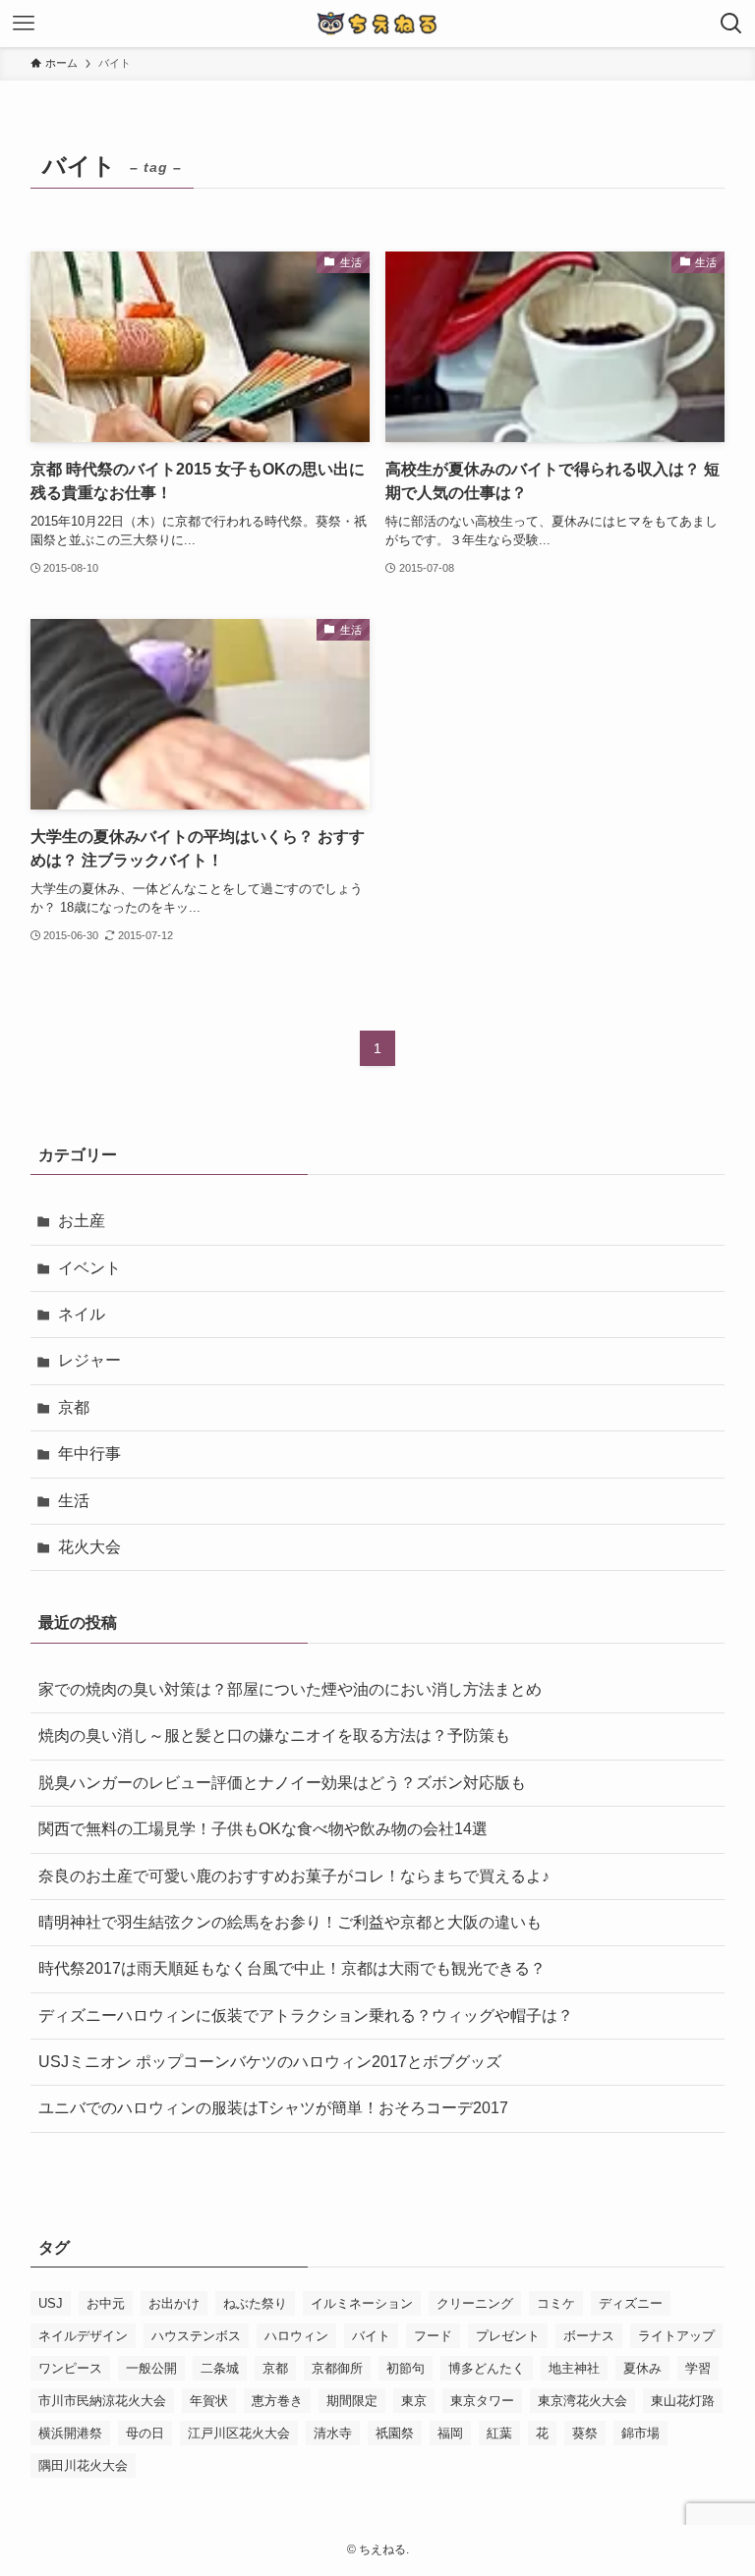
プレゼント (508, 2336)
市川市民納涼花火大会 (102, 2401)
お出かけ (174, 2303)
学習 (698, 2368)
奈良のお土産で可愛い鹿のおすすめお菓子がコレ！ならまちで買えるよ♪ (294, 1876)
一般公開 (151, 2368)
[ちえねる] (377, 24)
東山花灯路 (683, 2401)
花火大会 (89, 1547)
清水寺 (333, 2433)
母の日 (145, 2433)
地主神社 (574, 2368)
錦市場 (640, 2433)
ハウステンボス (196, 2336)
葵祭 (585, 2433)
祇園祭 (395, 2433)
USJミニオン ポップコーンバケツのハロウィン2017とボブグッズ (270, 2062)
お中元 (106, 2303)
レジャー (89, 1360)
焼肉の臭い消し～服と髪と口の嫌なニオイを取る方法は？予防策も (274, 1736)
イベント (89, 1268)
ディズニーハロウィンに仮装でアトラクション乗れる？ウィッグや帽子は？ (306, 2016)
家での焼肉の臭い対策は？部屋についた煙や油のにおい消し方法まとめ (290, 1689)
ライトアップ (676, 2336)
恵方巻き (277, 2401)
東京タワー (482, 2401)
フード (433, 2336)
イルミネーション (362, 2303)
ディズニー (631, 2303)
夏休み (642, 2368)
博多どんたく (487, 2368)
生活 (74, 1501)
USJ (51, 2303)
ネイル (82, 1314)
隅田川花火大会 (83, 2465)
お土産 (82, 1221)
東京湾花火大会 (582, 2401)
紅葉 (499, 2433)
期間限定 (352, 2401)
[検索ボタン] (731, 24)
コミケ (556, 2303)
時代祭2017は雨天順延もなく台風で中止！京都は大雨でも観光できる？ (292, 1968)
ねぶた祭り (255, 2303)
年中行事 (89, 1454)
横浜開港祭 (70, 2433)
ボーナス (589, 2336)
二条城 (220, 2368)
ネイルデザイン (83, 2336)
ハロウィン (296, 2336)
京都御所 (337, 2368)
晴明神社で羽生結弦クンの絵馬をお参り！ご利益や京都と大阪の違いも (290, 1922)
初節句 (406, 2368)
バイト (371, 2336)
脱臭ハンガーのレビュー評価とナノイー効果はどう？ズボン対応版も (282, 1783)
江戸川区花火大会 (239, 2433)
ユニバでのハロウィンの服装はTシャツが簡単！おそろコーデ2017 (273, 2108)
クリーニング (475, 2303)
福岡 (450, 2433)
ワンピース (70, 2368)
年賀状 (209, 2401)
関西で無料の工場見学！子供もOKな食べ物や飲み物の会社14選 (263, 1829)
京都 (74, 1407)
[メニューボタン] (24, 24)
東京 (414, 2401)
